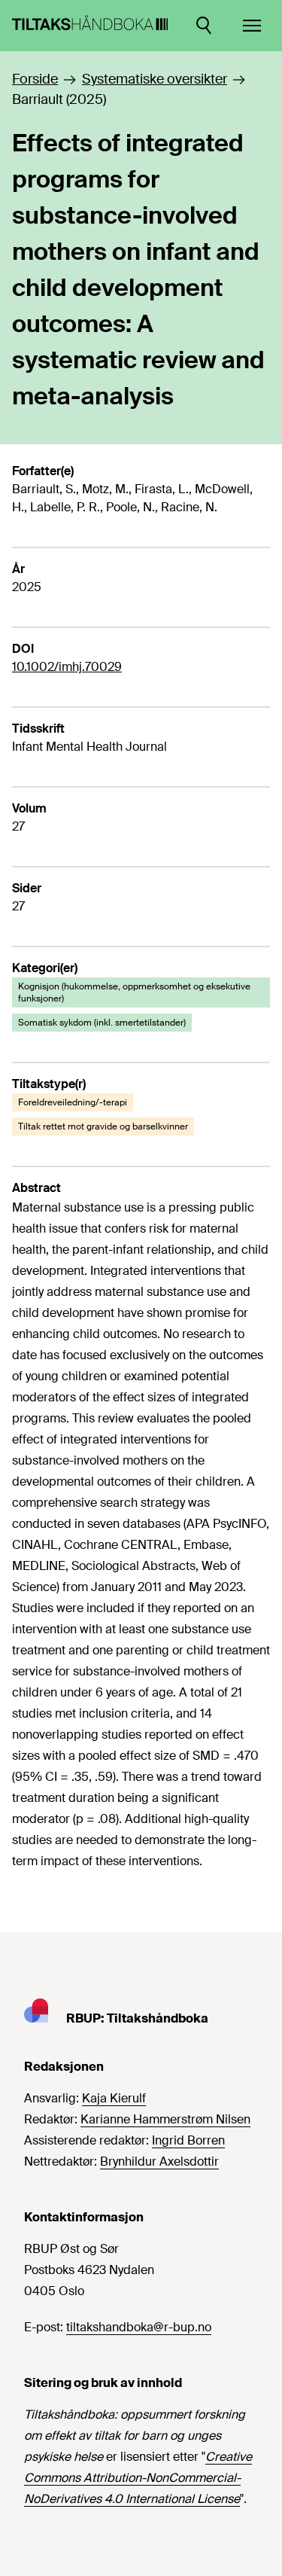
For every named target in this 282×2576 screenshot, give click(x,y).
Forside (35, 79)
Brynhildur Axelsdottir (159, 2161)
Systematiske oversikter (155, 79)
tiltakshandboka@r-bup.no (139, 2327)
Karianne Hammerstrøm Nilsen (165, 2119)
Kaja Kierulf (114, 2098)
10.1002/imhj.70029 (67, 667)
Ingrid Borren (188, 2140)
